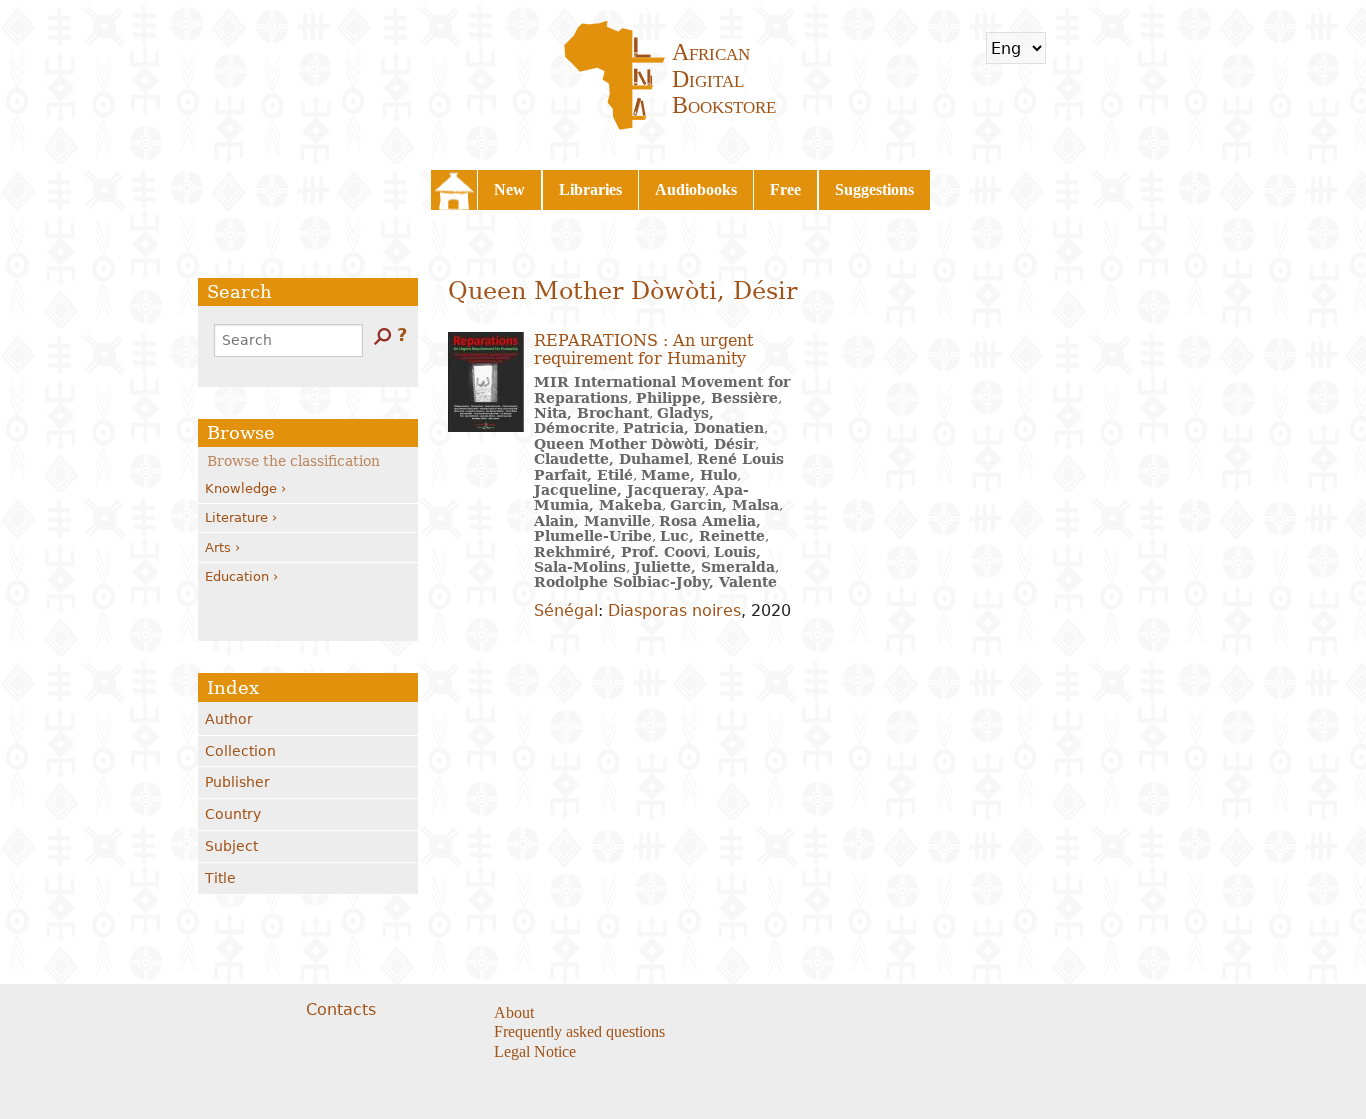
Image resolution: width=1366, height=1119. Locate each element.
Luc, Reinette (712, 536)
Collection (240, 751)
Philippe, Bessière (707, 398)
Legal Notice (535, 1051)
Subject (231, 846)
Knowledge (241, 488)
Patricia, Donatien (693, 428)
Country (233, 814)
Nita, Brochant (591, 413)
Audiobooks (696, 189)
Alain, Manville (592, 521)
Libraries (590, 189)
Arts (218, 547)
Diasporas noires (674, 610)
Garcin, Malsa (724, 505)
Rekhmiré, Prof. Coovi (620, 552)
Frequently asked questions (579, 1031)
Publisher (237, 782)
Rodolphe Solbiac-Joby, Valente (655, 582)
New (509, 189)
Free (785, 189)
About (514, 1012)
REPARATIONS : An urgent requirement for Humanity (643, 349)
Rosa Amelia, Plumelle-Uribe (647, 528)
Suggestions (874, 189)
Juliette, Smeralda (704, 567)
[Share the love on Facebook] (784, 1014)
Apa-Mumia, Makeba (641, 497)
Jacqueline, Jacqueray (619, 490)
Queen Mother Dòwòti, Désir (644, 444)
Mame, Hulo (689, 475)
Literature (236, 517)
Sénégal (566, 610)
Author (229, 719)
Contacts (341, 1009)
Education (237, 576)
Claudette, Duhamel (611, 459)
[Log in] (1127, 48)
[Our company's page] (834, 1014)
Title (220, 878)
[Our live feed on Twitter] (809, 1014)
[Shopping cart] (1074, 48)
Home (454, 190)
